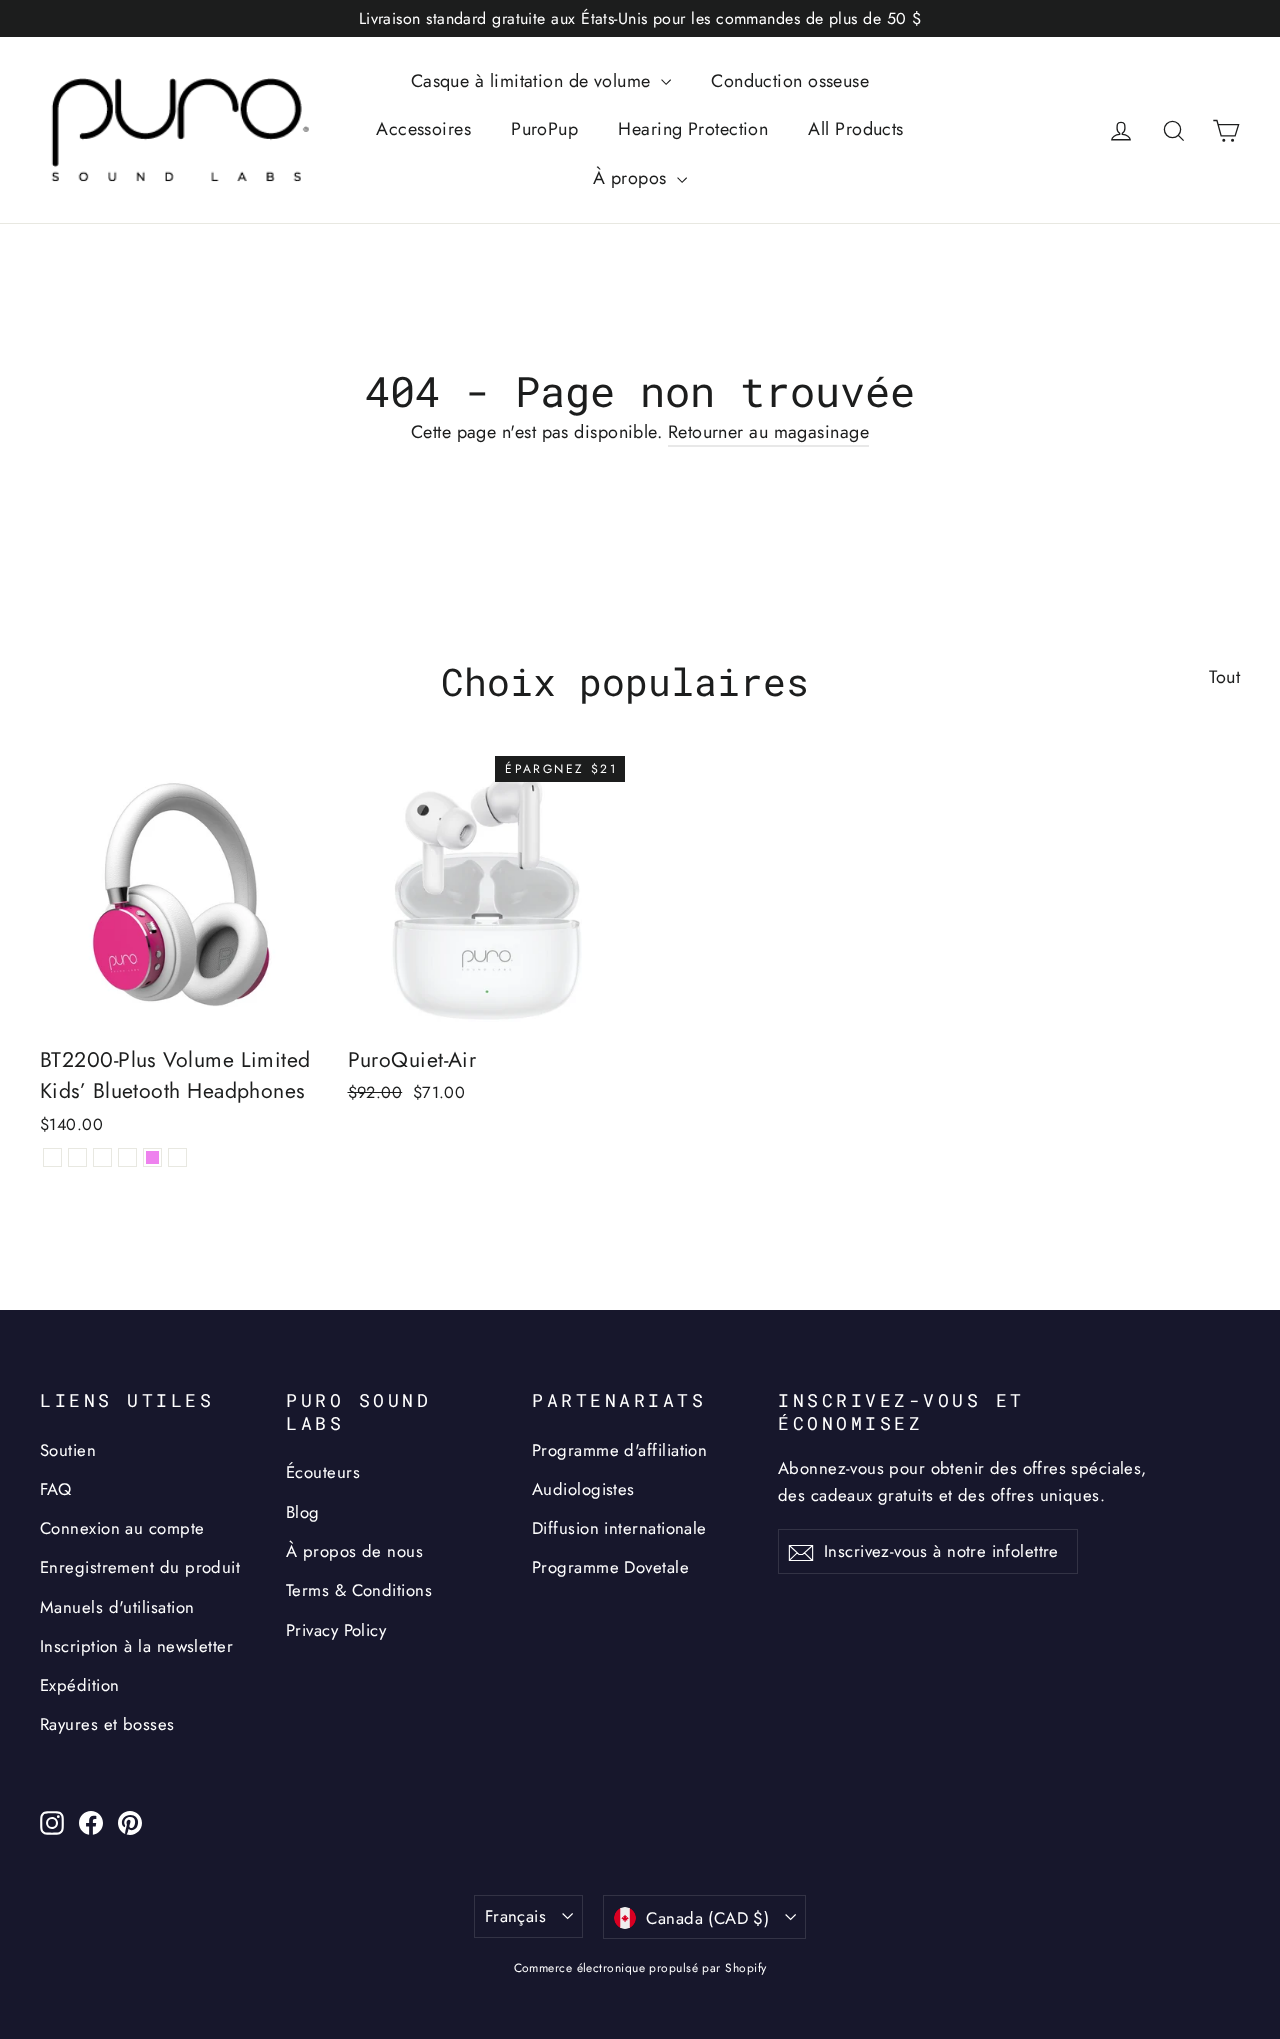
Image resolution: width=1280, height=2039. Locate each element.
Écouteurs (323, 1472)
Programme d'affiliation (619, 1450)
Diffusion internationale (619, 1528)
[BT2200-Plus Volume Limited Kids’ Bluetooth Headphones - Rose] (127, 1157)
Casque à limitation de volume (534, 81)
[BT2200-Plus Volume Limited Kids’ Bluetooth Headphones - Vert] (102, 1157)
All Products (855, 129)
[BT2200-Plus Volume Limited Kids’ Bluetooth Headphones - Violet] (152, 1157)
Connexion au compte (122, 1528)
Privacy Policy (336, 1630)
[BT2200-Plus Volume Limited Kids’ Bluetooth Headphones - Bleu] (77, 1157)
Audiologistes (583, 1489)
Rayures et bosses (107, 1724)
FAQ (55, 1489)
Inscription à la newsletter (136, 1646)
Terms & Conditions (359, 1590)
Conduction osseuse (790, 81)
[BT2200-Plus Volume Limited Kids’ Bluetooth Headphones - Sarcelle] (177, 1157)
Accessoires (423, 129)
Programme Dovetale (610, 1567)
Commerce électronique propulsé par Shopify (640, 1968)
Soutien (68, 1450)
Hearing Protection (693, 129)
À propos (632, 178)
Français (515, 1916)
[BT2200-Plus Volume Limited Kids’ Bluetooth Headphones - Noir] (52, 1157)
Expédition (80, 1685)
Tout (1224, 677)
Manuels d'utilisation (117, 1607)
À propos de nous (354, 1551)
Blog (303, 1512)
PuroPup (544, 129)
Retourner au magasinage (768, 432)
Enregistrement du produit (140, 1567)
